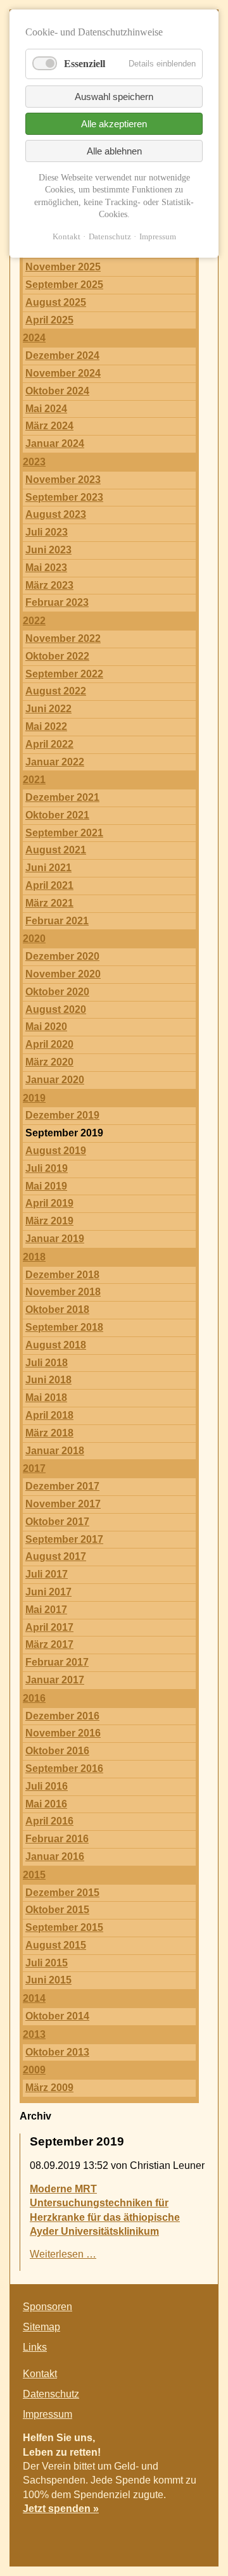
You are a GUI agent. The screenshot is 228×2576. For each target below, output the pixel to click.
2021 (34, 780)
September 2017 (64, 1539)
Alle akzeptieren (114, 124)
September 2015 (64, 1927)
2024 (34, 338)
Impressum (47, 2414)
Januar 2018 (55, 1451)
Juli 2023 (47, 532)
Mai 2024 (46, 409)
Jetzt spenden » (61, 2509)
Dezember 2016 (62, 1716)
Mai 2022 (46, 726)
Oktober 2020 (57, 992)
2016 (34, 1698)
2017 (34, 1468)
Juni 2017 (48, 1592)
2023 (34, 462)
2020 (34, 939)
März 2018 (49, 1433)
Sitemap (41, 2327)
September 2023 (64, 497)
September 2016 (64, 1769)
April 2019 (49, 1203)
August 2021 (56, 850)
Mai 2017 (46, 1610)
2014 (34, 1998)
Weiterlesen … (63, 2254)
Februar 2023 (57, 602)
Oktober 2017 (57, 1522)
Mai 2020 (46, 1027)
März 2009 (49, 2088)
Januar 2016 (55, 1857)
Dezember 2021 (62, 797)
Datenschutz (51, 2394)
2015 (34, 1875)
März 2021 (49, 903)
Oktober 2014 (57, 2016)
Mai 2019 (46, 1186)
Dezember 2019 (62, 1115)
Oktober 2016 (57, 1751)
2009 (34, 2070)
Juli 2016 (47, 1786)
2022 (34, 621)
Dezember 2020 (62, 956)
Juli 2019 (47, 1168)
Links (35, 2347)
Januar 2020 (55, 1080)
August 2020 (56, 1009)
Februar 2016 (57, 1839)
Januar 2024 (55, 443)
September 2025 (64, 285)
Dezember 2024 (62, 355)
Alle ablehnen (114, 151)
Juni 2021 (48, 868)
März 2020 (49, 1062)
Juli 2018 (47, 1363)
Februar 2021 (57, 921)
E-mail (193, 2535)
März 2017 (49, 1644)
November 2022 (63, 638)
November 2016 (63, 1733)
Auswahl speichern (114, 97)
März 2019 (49, 1221)
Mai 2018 (46, 1398)
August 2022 (56, 691)
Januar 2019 (55, 1239)
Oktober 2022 (57, 656)
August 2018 (56, 1345)
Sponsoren (47, 2307)
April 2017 (49, 1627)
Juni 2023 (48, 550)
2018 (34, 1257)
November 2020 (63, 974)
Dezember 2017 (62, 1486)
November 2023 (63, 480)
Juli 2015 (47, 1963)
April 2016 (49, 1821)
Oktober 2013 (57, 2052)
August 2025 (56, 302)
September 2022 (64, 674)
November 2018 (63, 1292)
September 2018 (64, 1327)
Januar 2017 (55, 1680)
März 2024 (49, 426)
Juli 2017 (47, 1574)
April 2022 (49, 744)
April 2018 (49, 1415)
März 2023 (49, 585)
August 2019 (56, 1151)
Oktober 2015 (57, 1910)
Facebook (142, 2535)
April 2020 (49, 1044)
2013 (34, 2034)
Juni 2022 (48, 709)
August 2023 (56, 514)
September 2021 (64, 833)
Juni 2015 (48, 1980)
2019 (34, 1098)
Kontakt (40, 2374)
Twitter (167, 2535)
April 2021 (49, 885)
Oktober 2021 (57, 815)
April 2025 (49, 320)
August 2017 (56, 1556)
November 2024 (63, 373)
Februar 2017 (57, 1662)
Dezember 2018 (62, 1275)
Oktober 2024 (57, 391)
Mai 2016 (46, 1804)
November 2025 (63, 267)
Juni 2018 (48, 1380)
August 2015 (56, 1945)
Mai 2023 (46, 568)
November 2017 (63, 1504)
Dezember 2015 (62, 1893)
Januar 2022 (55, 762)
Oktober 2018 (57, 1310)
